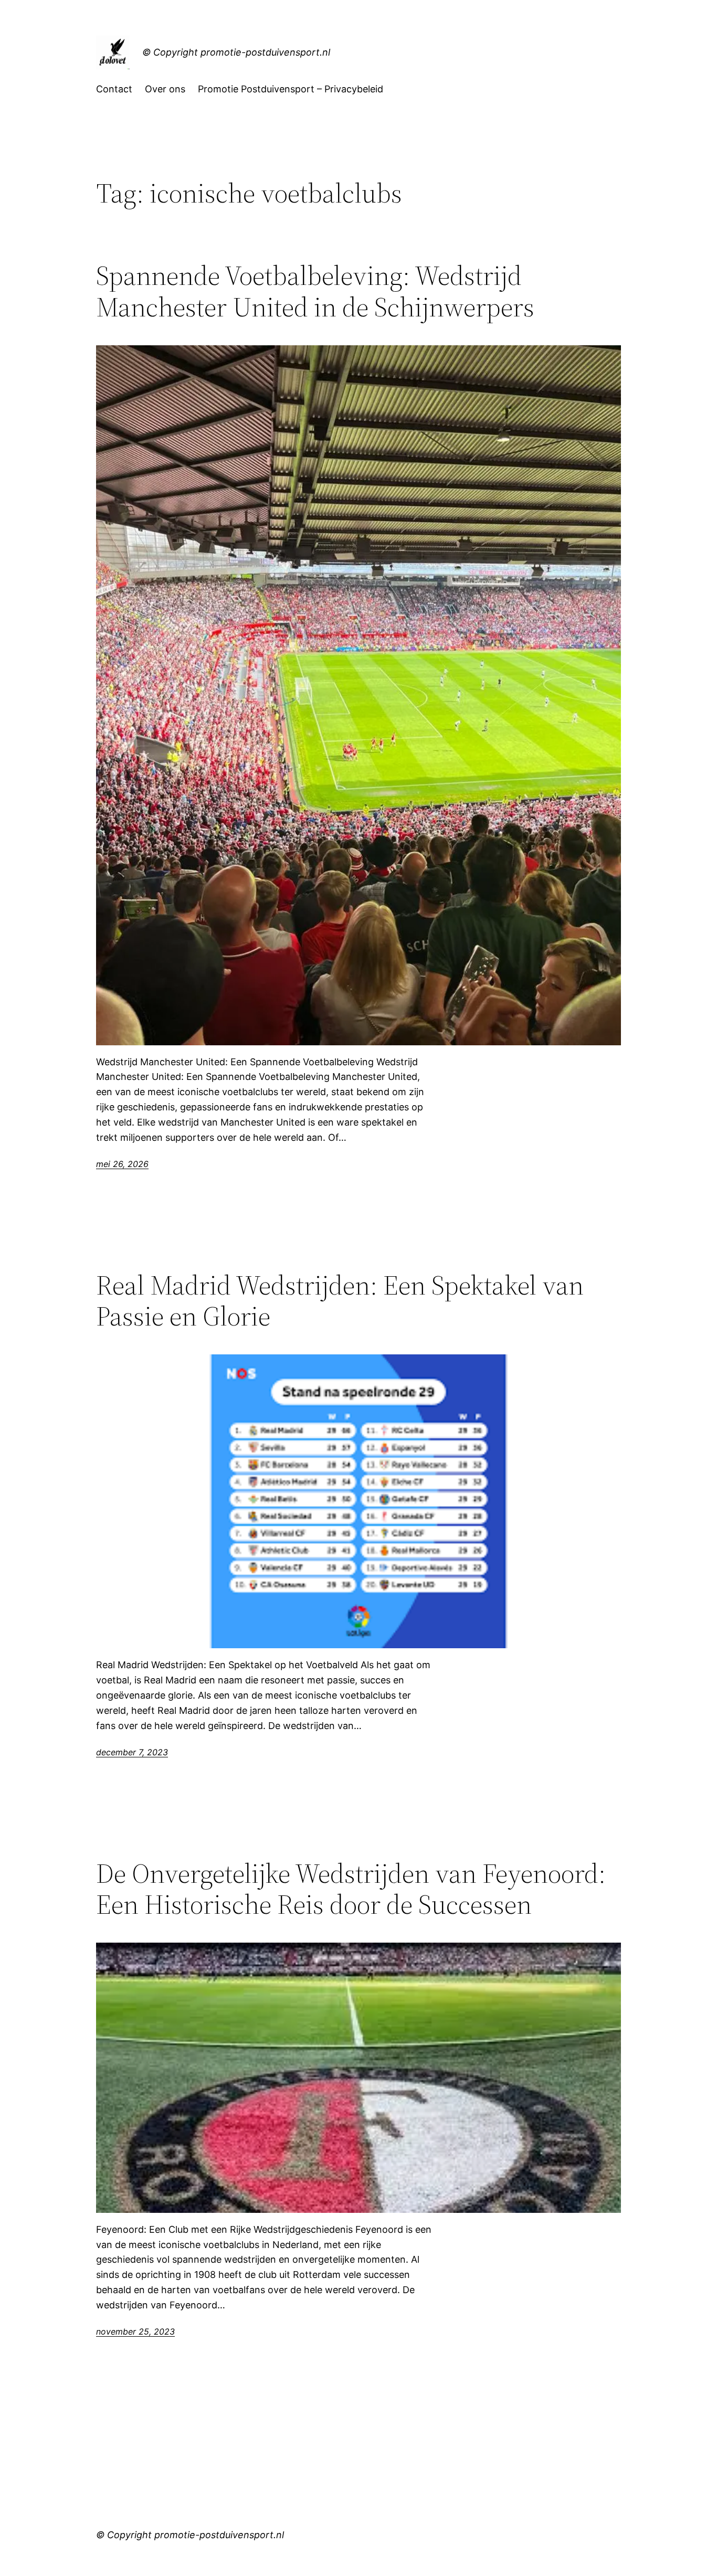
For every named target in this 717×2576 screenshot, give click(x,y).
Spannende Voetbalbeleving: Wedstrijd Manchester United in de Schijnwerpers (315, 291)
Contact (114, 89)
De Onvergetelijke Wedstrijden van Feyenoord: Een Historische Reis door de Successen (351, 1889)
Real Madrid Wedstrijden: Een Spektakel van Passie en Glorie (340, 1301)
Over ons (165, 89)
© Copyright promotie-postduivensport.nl (236, 52)
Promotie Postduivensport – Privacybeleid (291, 89)
